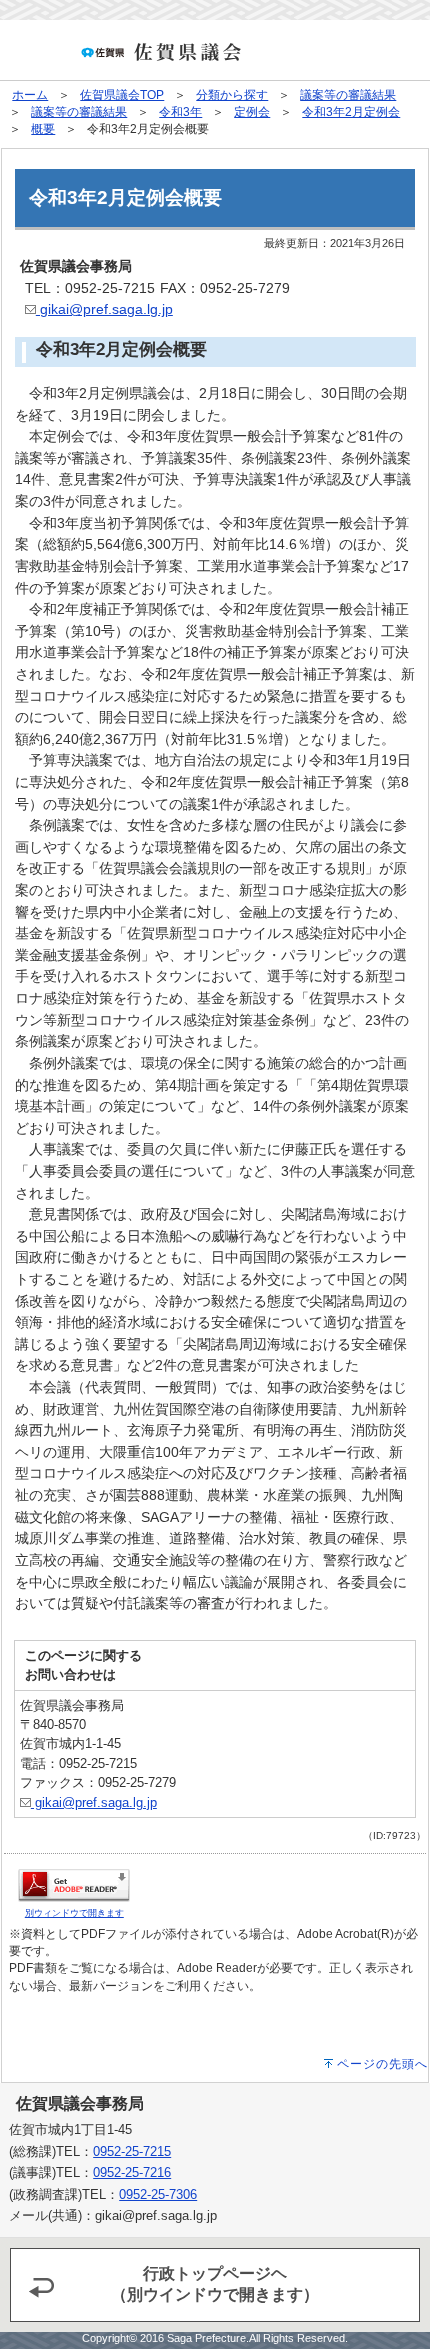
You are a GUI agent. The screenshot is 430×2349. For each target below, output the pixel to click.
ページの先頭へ (382, 2064)
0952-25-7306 (158, 2194)
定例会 (252, 112)
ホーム (30, 95)
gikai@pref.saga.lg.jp (104, 309)
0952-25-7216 (132, 2172)
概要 (43, 129)
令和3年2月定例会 (351, 112)
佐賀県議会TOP (122, 95)
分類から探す (232, 95)
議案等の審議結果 (348, 95)
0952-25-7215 (132, 2151)
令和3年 (180, 112)
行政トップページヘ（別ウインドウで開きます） (215, 2284)
